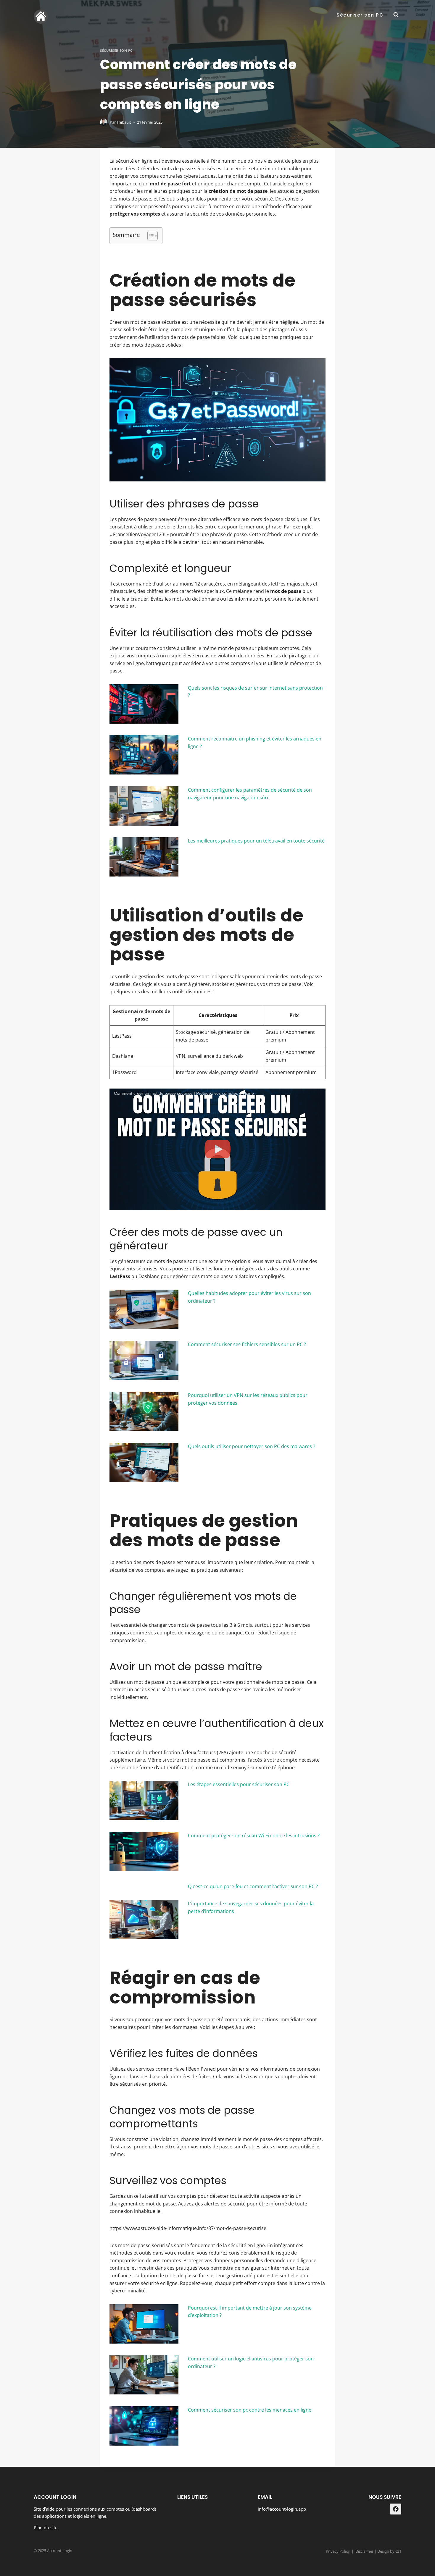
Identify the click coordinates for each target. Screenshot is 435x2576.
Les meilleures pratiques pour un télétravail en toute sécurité (256, 841)
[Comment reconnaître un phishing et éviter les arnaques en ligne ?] (144, 755)
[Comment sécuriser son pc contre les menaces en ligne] (144, 2426)
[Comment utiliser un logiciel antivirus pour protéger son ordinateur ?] (144, 2375)
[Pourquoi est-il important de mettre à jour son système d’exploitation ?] (144, 2324)
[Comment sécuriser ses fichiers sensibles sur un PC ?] (144, 1360)
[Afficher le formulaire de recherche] (396, 15)
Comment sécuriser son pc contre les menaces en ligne (250, 2410)
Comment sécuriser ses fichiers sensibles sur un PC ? (247, 1344)
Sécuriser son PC (360, 15)
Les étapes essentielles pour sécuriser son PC (239, 1784)
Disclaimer (364, 2551)
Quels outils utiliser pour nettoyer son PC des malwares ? (252, 1446)
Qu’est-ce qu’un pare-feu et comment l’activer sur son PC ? (253, 1886)
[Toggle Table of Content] (150, 236)
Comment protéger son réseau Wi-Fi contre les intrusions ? (254, 1836)
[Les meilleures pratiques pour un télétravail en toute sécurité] (144, 857)
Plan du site (46, 2528)
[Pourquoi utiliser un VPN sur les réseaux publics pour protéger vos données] (144, 1411)
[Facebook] (396, 2509)
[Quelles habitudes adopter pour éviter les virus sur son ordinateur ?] (144, 1309)
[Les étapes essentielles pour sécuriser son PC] (144, 1800)
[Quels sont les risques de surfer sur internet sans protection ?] (144, 704)
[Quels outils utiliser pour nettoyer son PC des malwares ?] (144, 1462)
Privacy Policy (338, 2551)
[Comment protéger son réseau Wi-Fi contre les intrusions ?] (144, 1852)
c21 (398, 2551)
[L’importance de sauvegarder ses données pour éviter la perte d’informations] (144, 1920)
